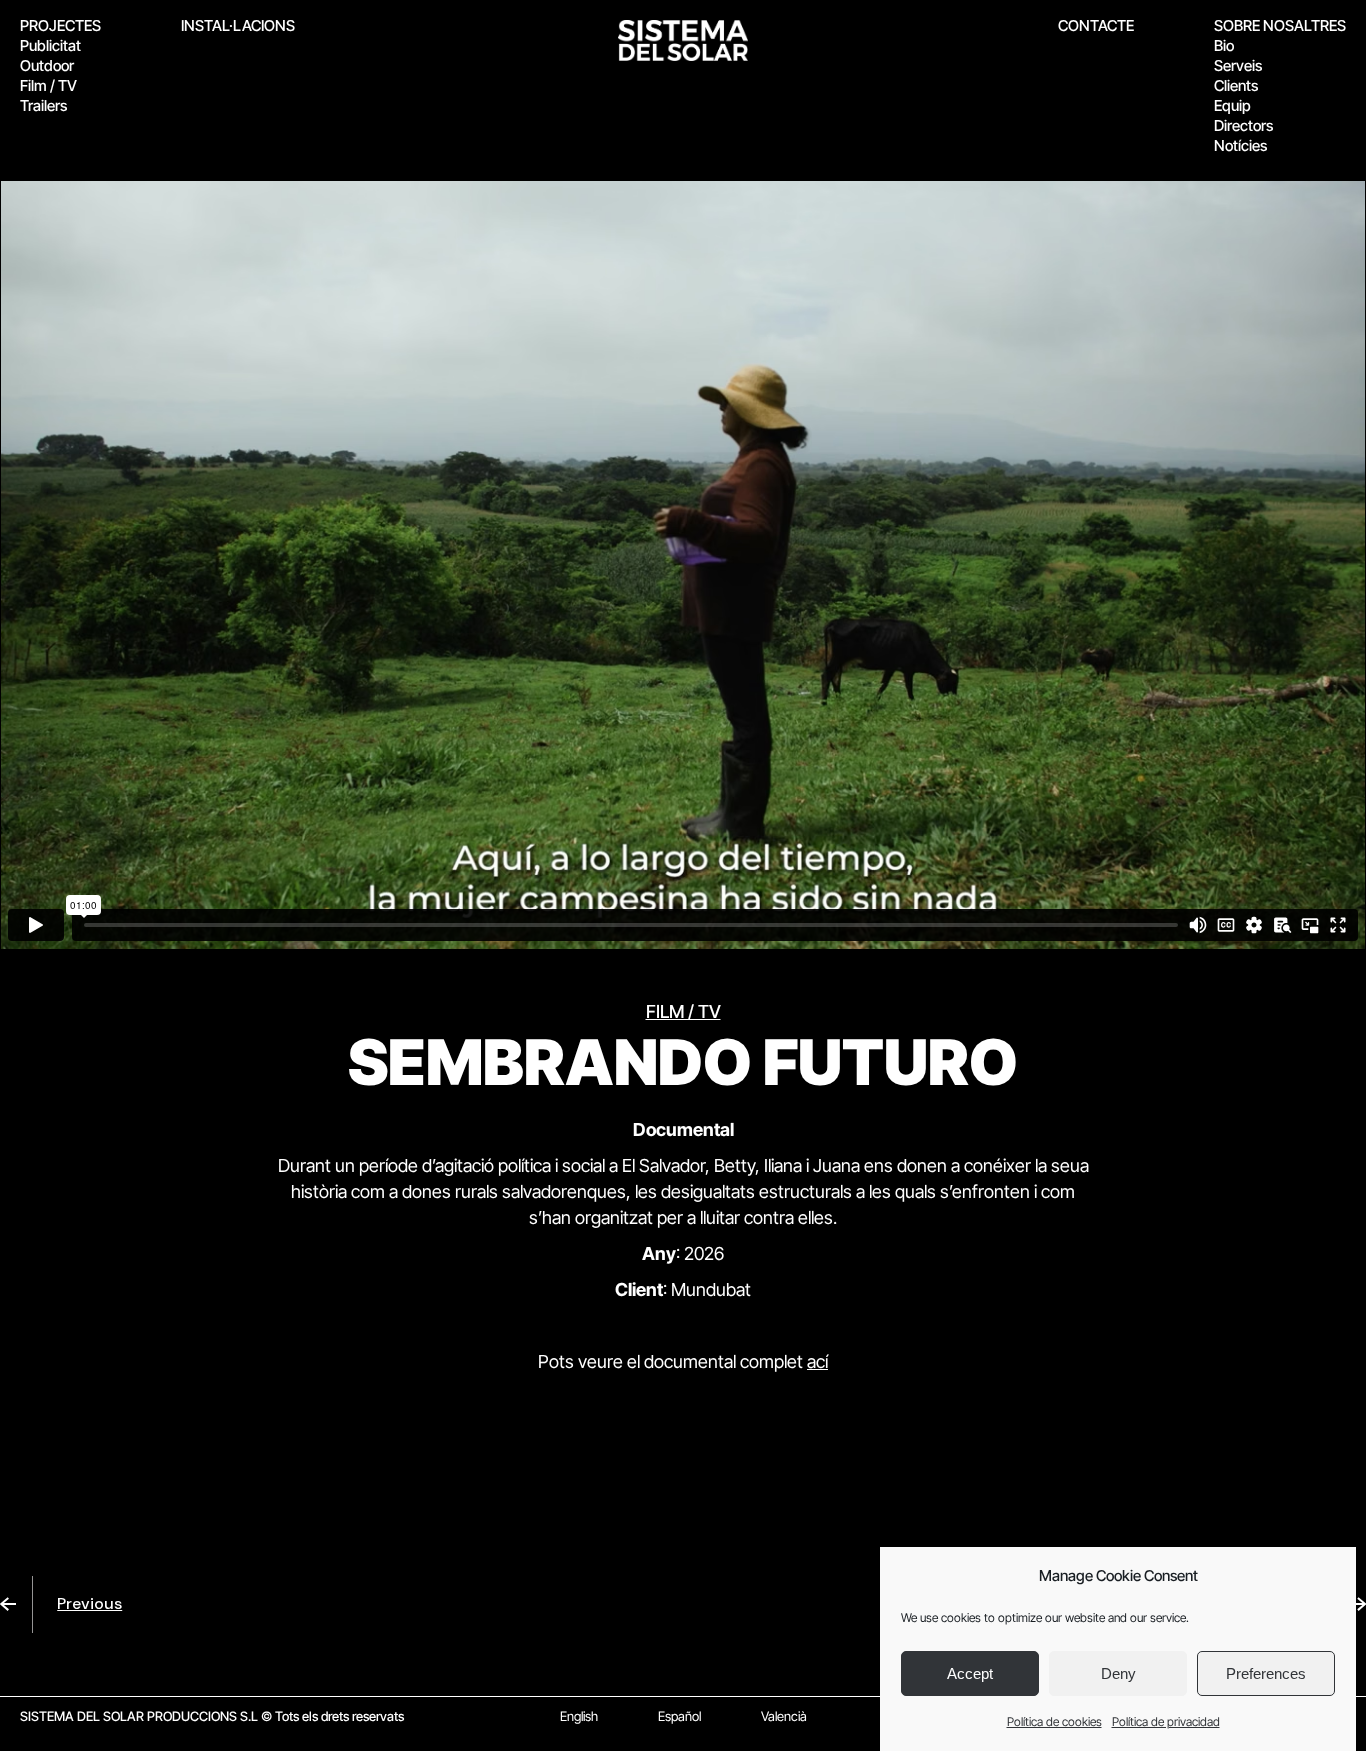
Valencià (784, 1716)
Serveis (1238, 65)
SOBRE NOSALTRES (1280, 25)
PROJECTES (60, 25)
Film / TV (48, 85)
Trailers (43, 105)
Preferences (1266, 1674)
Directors (1243, 125)
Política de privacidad (1166, 1721)
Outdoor (47, 65)
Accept (970, 1674)
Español (679, 1716)
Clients (1236, 85)
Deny (1118, 1674)
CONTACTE (1096, 25)
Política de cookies (1054, 1721)
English (579, 1716)
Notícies (1240, 145)
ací (817, 1361)
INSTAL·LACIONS (238, 25)
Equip (1232, 105)
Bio (1224, 45)
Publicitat (50, 45)
